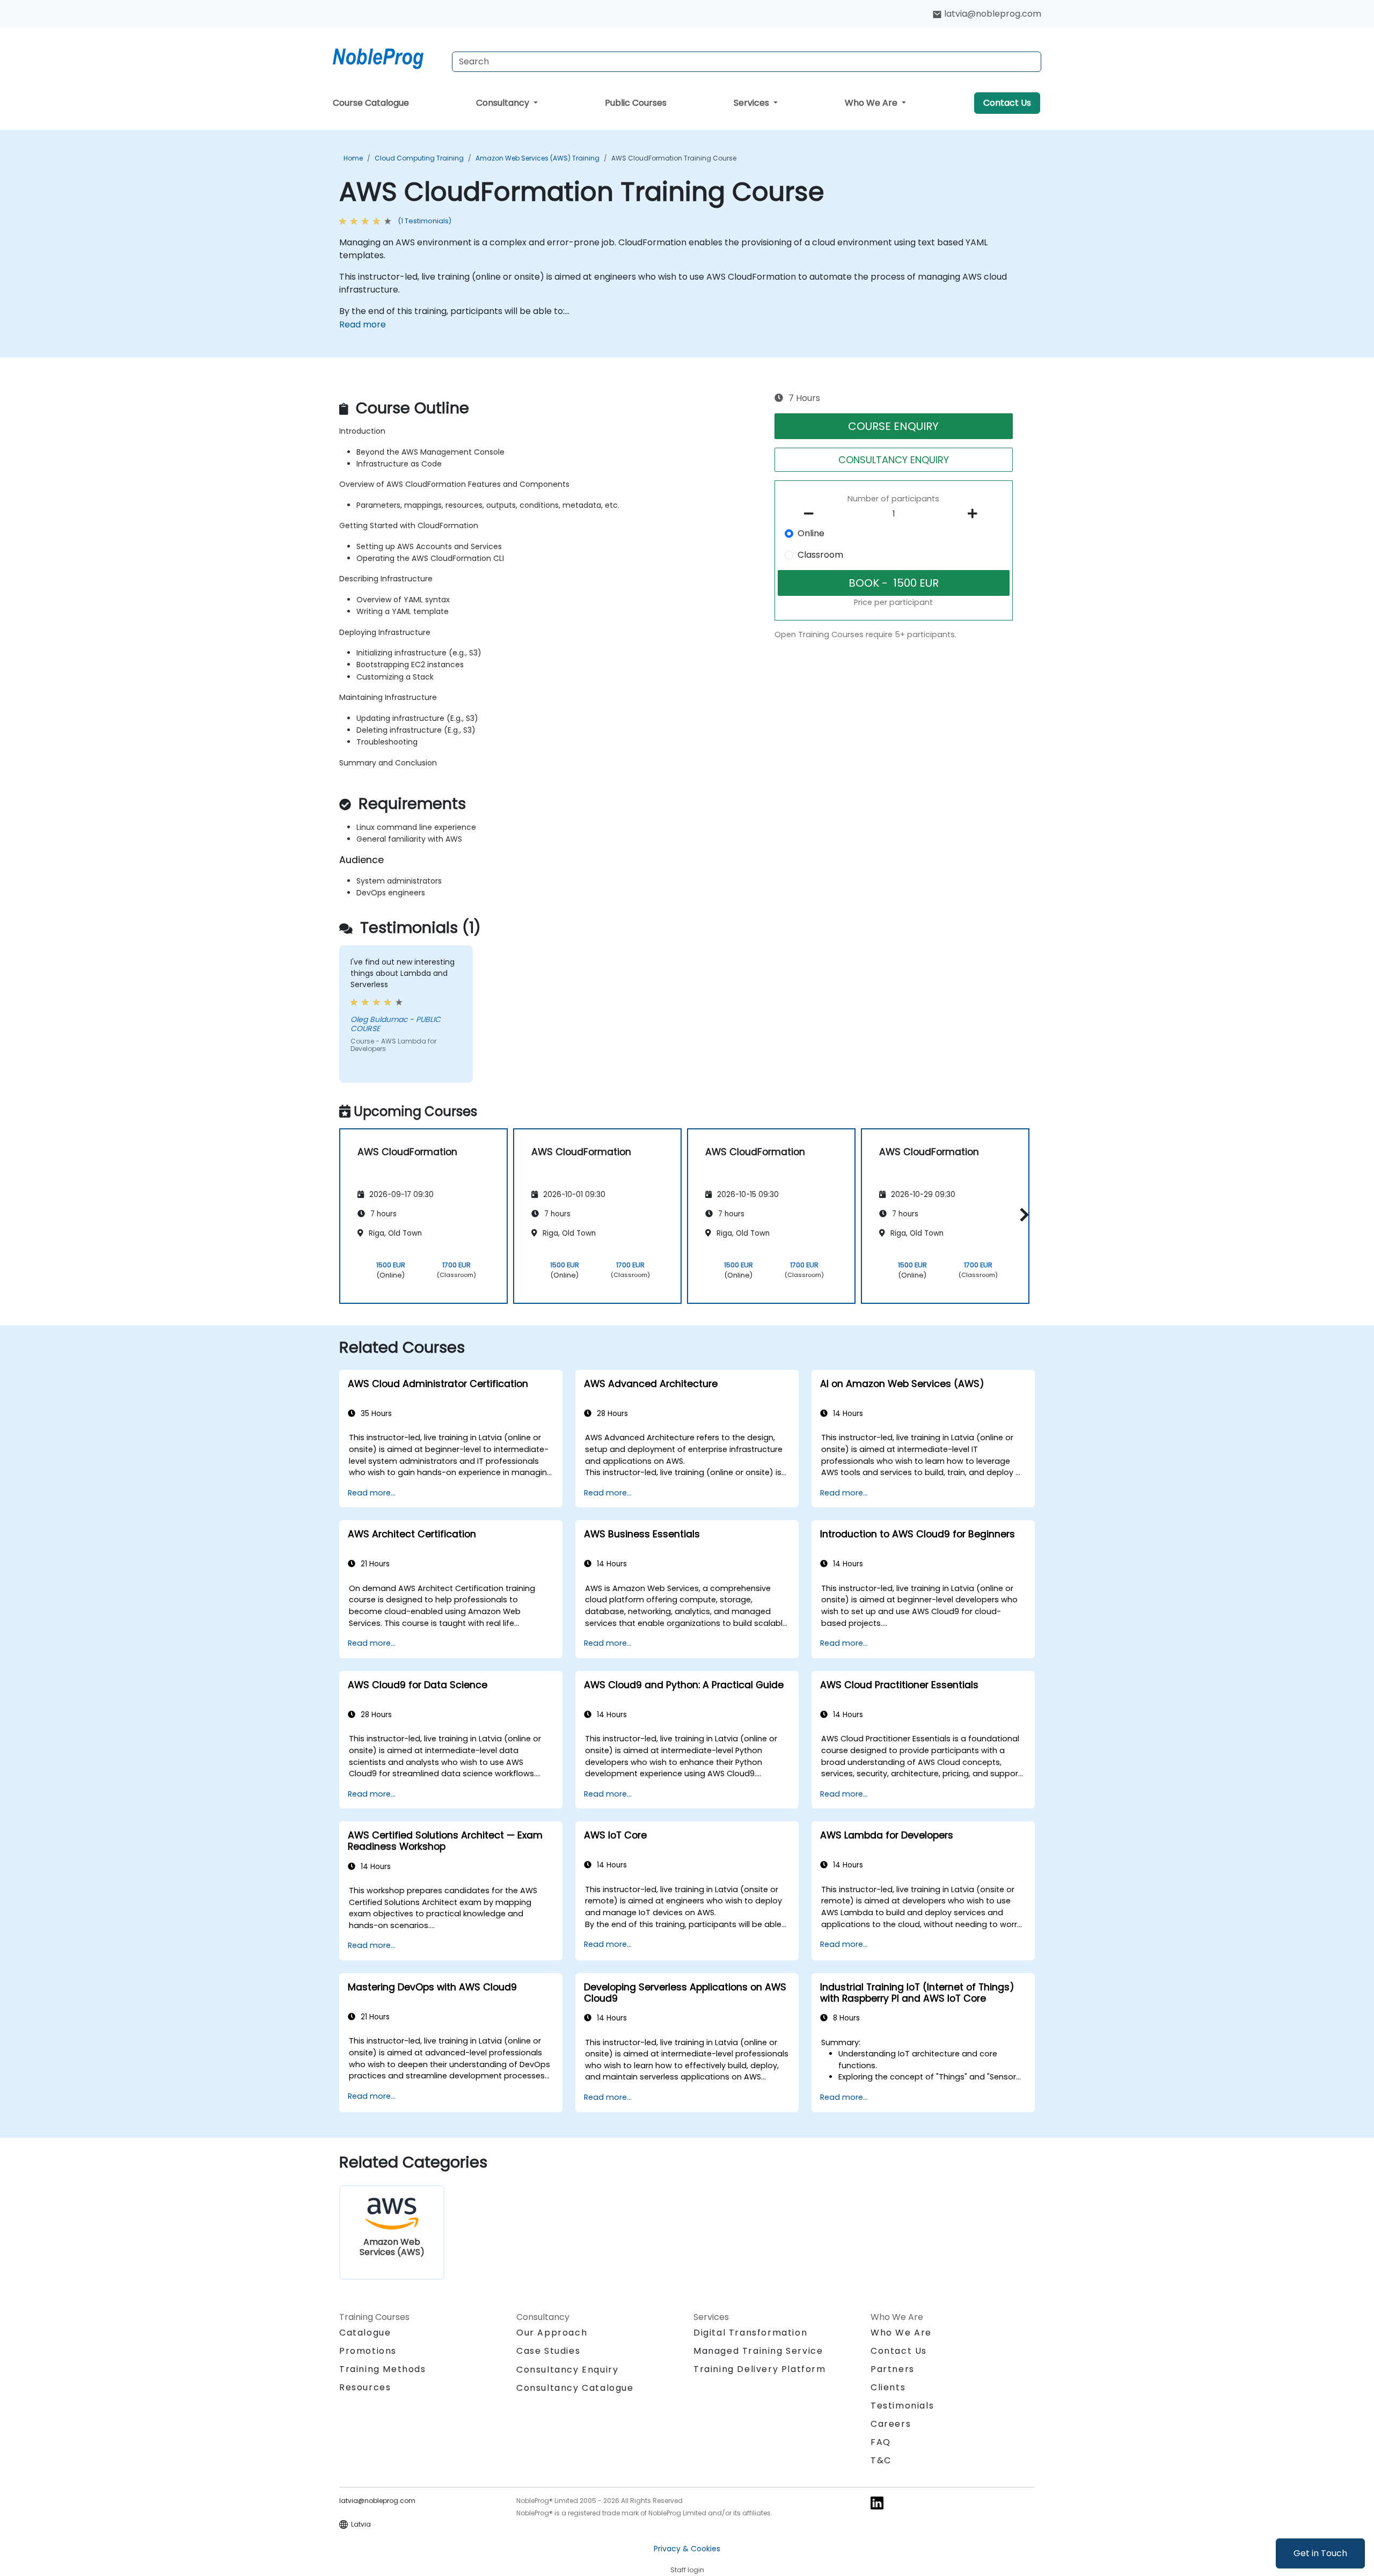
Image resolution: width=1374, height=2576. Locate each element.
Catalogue (365, 2333)
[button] (1022, 1214)
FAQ (881, 2442)
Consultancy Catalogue (575, 2388)
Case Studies (548, 2351)
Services (752, 103)
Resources (365, 2387)
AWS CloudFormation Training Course (674, 158)
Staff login (687, 2570)
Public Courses (636, 103)
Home (353, 158)
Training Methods (383, 2369)
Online (811, 533)
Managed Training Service (758, 2351)
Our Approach (552, 2333)
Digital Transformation (750, 2333)
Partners (893, 2369)
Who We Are (872, 103)
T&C (881, 2460)
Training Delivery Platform (760, 2369)
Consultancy (504, 103)
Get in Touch (1320, 2553)
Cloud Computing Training (419, 158)
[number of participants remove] (812, 514)
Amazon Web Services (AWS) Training (538, 158)
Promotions (368, 2351)
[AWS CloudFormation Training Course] (388, 56)
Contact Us (1007, 103)
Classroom (820, 555)
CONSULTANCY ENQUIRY (894, 460)
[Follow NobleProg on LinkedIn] (877, 2502)
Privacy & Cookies (687, 2549)
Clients (888, 2387)
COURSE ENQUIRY (893, 426)
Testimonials (902, 2406)
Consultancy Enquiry (567, 2370)
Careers (891, 2424)
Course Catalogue (371, 103)
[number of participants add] (975, 514)
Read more (363, 324)
